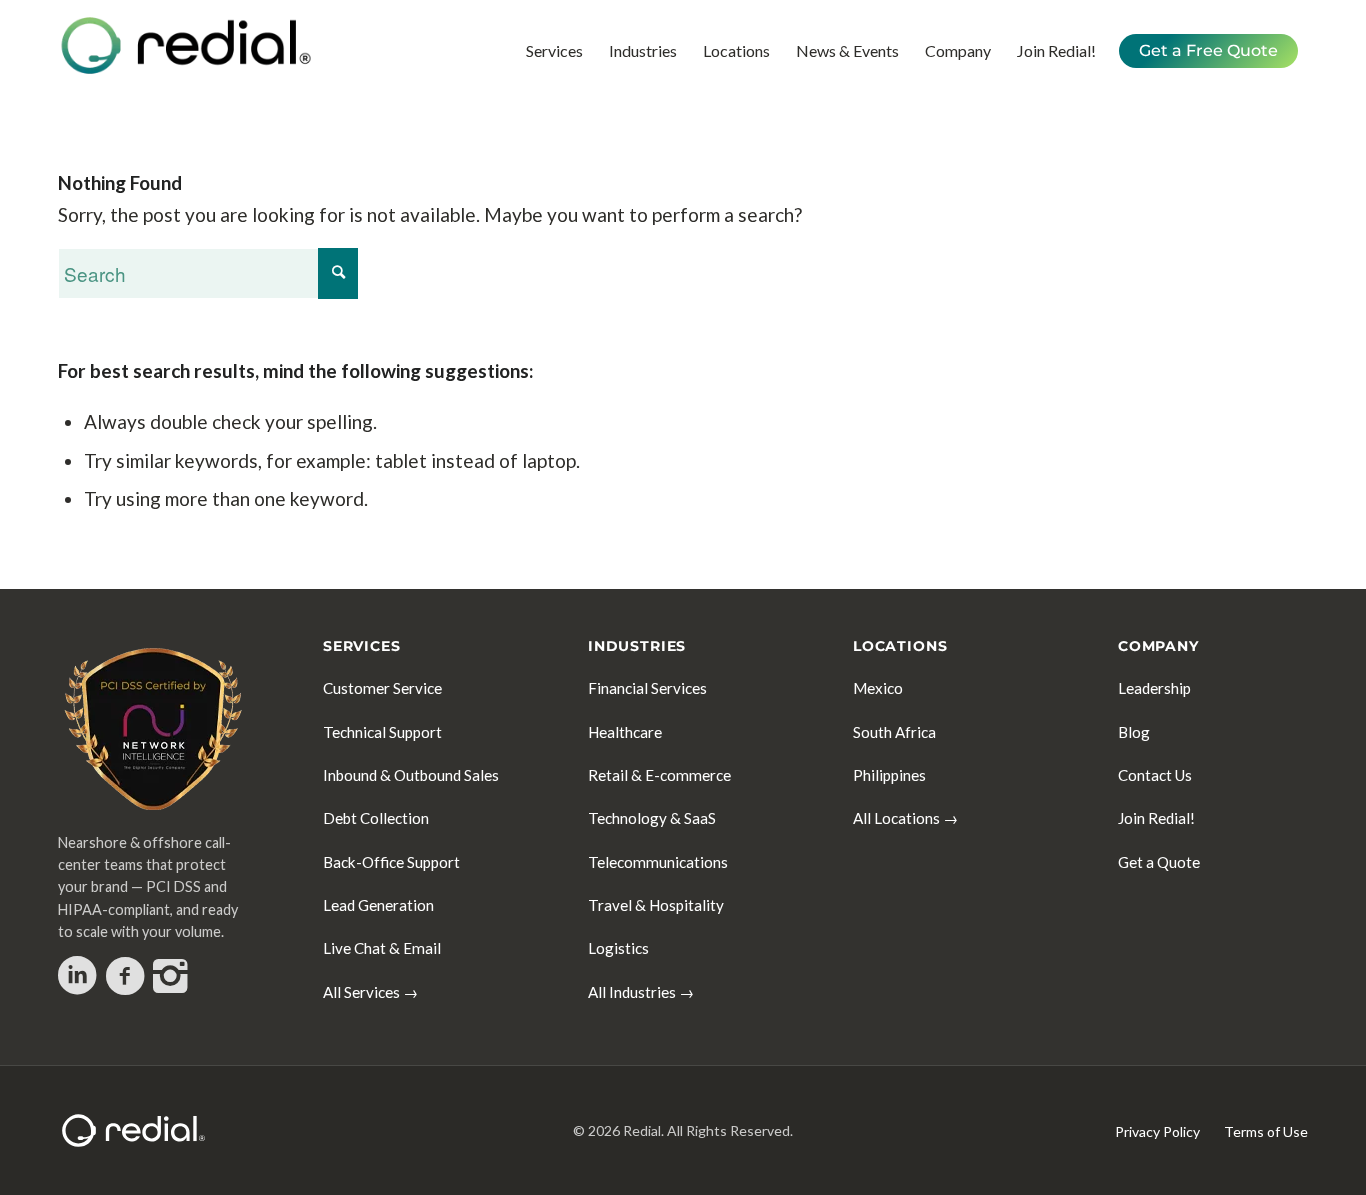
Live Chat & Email (382, 948)
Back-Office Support (391, 862)
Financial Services (647, 688)
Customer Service (382, 688)
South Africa (894, 732)
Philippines (889, 775)
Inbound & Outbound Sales (411, 775)
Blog (1134, 732)
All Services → (370, 992)
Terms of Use (1266, 1131)
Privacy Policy (1157, 1131)
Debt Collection (376, 818)
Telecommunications (658, 862)
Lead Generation (378, 905)
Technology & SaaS (652, 818)
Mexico (878, 688)
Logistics (618, 948)
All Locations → (905, 818)
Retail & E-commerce (659, 775)
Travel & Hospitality (656, 905)
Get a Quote (1159, 862)
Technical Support (382, 732)
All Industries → (641, 992)
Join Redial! (1156, 818)
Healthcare (625, 732)
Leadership (1154, 688)
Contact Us (1155, 775)
